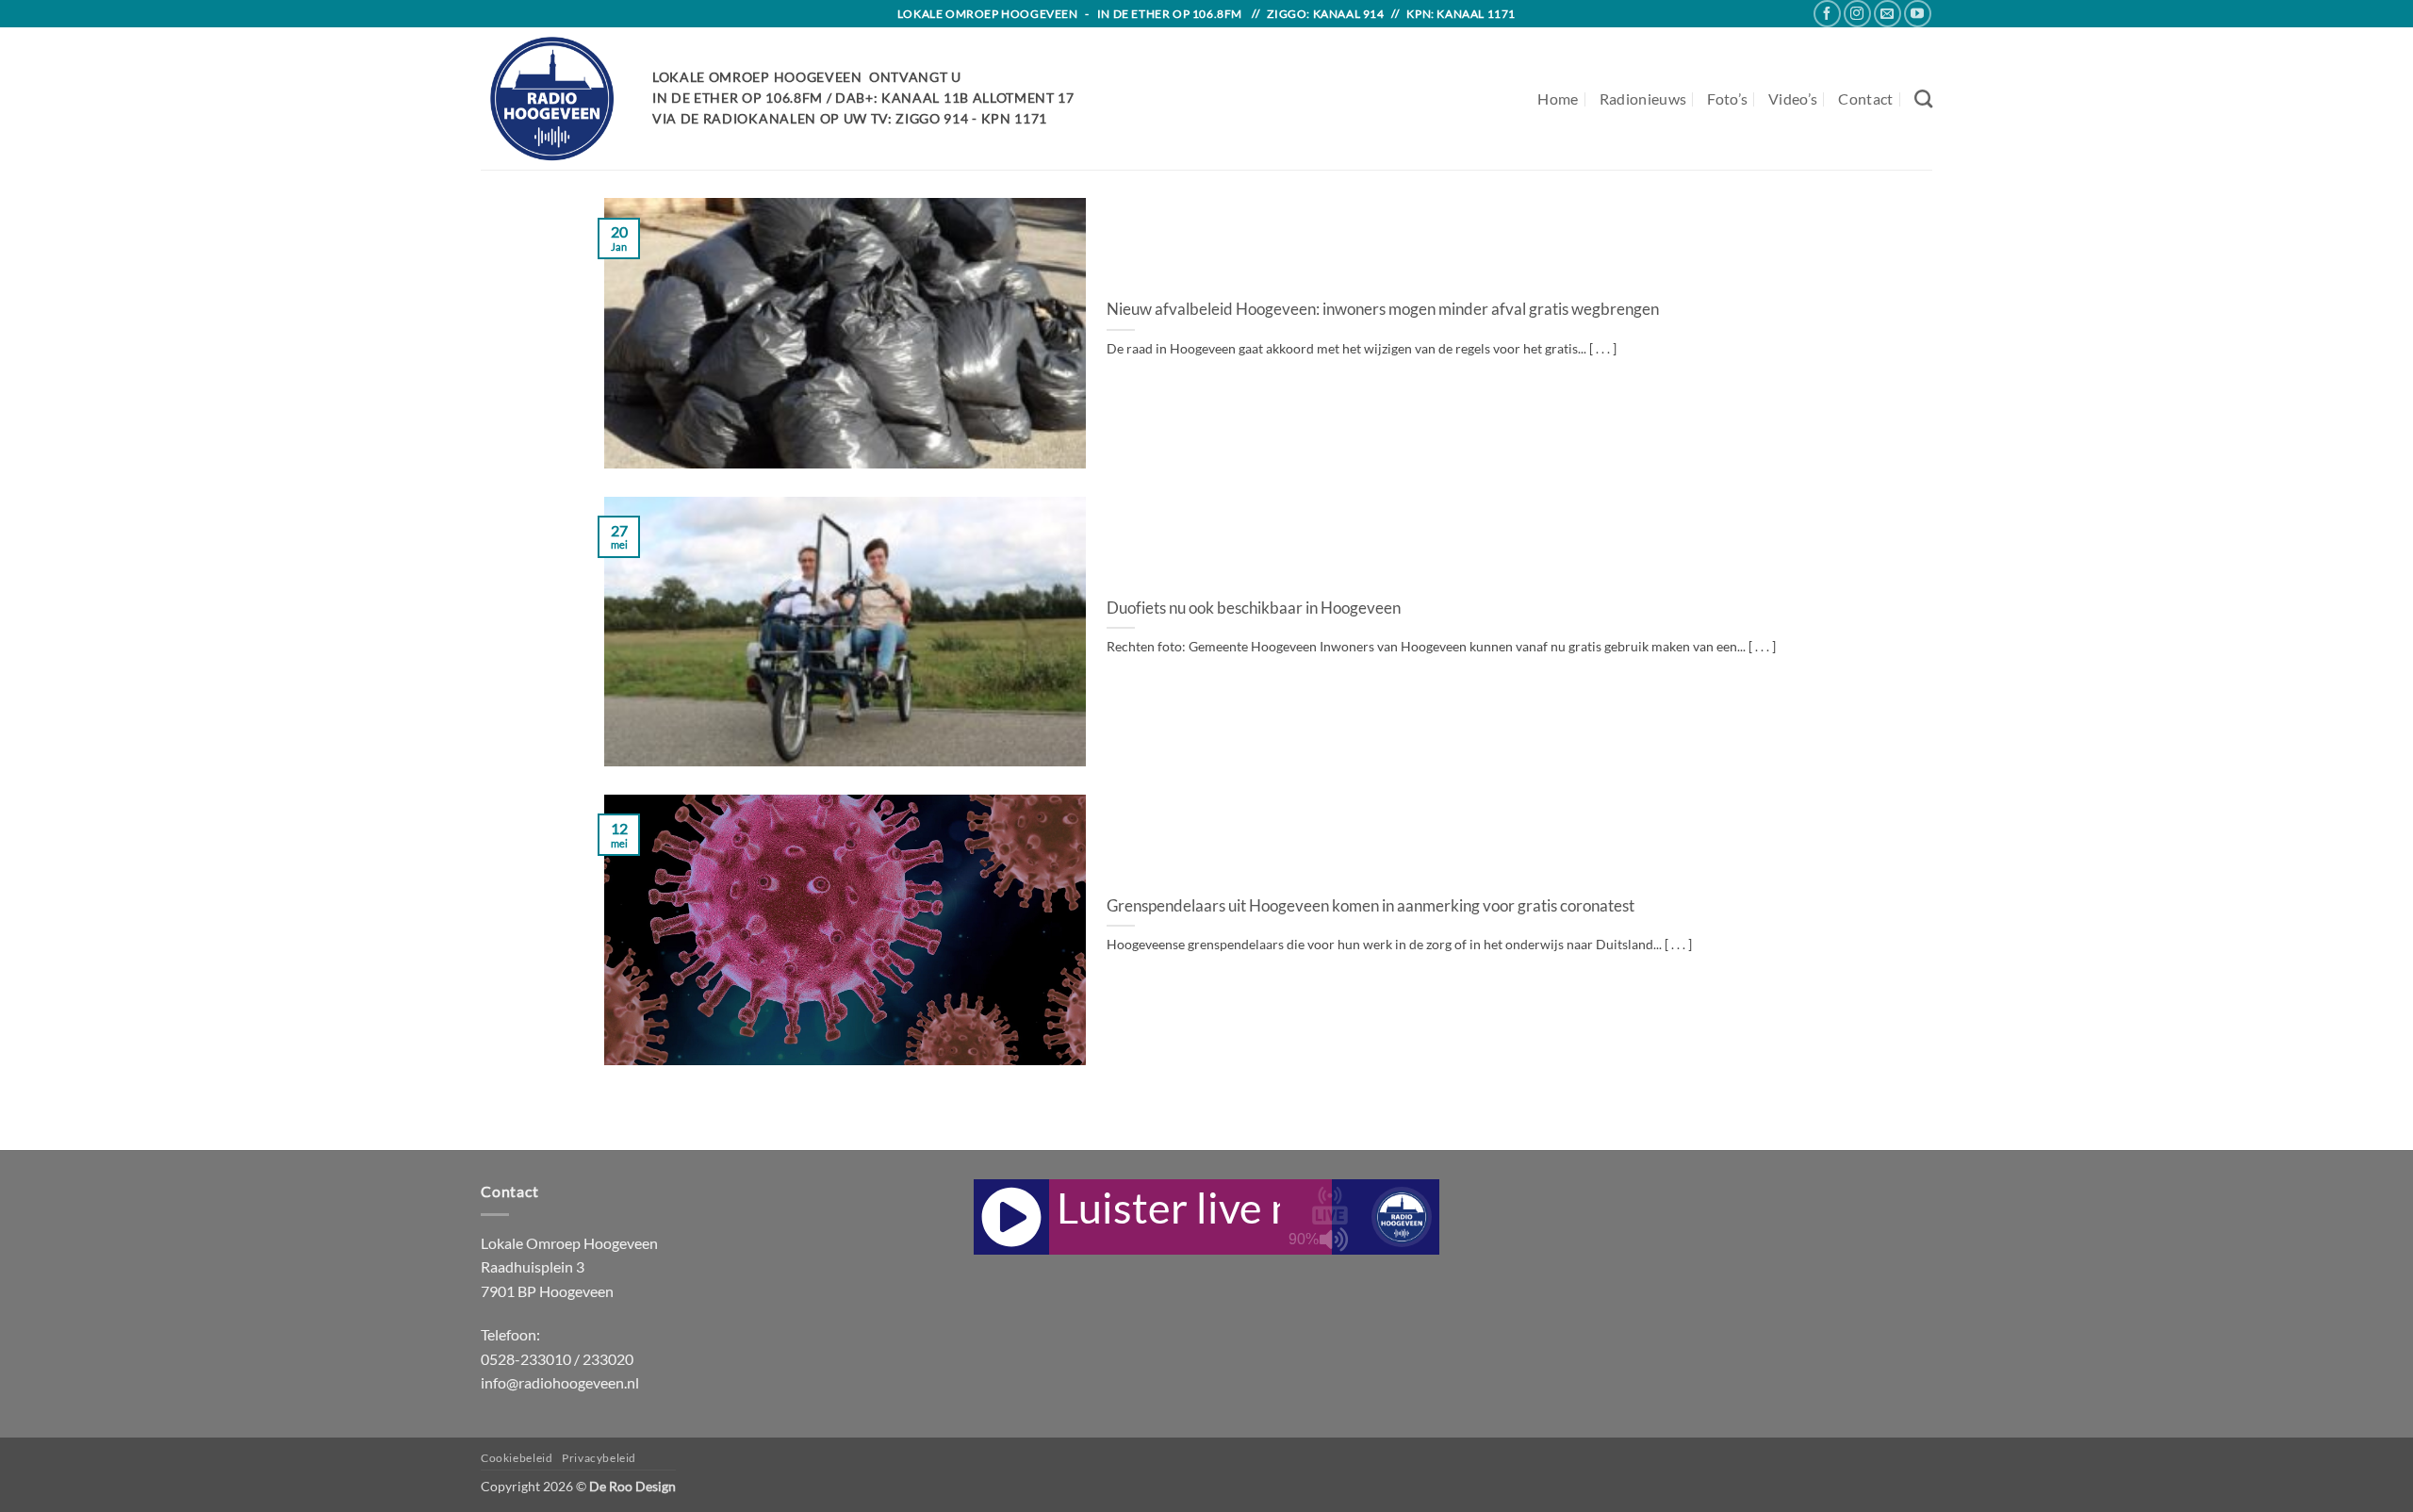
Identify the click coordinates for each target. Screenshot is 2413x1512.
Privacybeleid (599, 1458)
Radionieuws (1643, 99)
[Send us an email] (1888, 14)
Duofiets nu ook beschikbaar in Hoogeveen (1254, 608)
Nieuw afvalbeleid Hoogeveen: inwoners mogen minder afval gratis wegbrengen (1383, 309)
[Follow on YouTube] (1918, 14)
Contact (1865, 99)
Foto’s (1727, 99)
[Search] (1923, 99)
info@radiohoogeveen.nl (560, 1382)
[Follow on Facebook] (1827, 14)
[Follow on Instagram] (1857, 14)
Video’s (1793, 99)
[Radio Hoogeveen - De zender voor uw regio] (552, 99)
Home (1558, 99)
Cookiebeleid (517, 1458)
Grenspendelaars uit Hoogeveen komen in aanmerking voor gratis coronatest (1371, 906)
